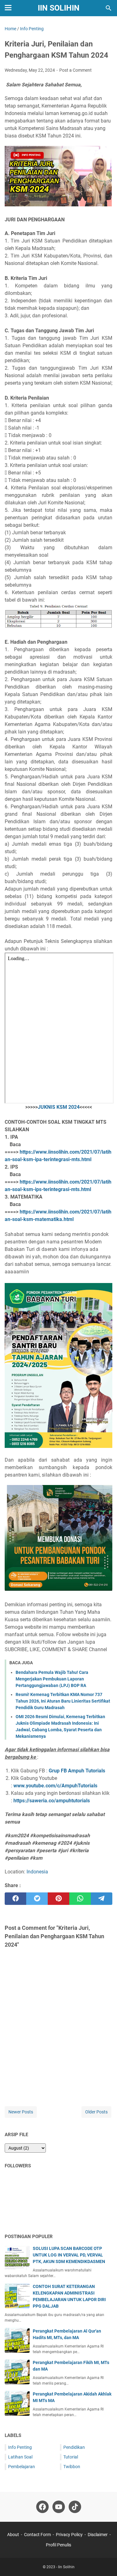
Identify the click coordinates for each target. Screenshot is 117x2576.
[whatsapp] (80, 1899)
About (13, 2535)
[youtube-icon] (59, 2507)
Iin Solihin (59, 8)
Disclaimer (98, 2535)
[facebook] (15, 1899)
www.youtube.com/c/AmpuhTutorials (55, 1786)
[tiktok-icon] (75, 2507)
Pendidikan (74, 2447)
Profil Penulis (58, 2545)
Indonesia (37, 1872)
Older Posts (96, 2112)
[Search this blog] (109, 8)
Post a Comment (76, 70)
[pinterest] (58, 1899)
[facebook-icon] (42, 2507)
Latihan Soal (20, 2457)
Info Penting (20, 2447)
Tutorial (71, 2457)
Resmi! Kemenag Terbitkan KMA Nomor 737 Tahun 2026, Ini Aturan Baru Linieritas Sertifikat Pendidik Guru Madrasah (63, 1701)
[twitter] (37, 1899)
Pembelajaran (22, 2467)
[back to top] (105, 2562)
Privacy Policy (69, 2535)
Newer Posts (21, 2112)
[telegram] (102, 1899)
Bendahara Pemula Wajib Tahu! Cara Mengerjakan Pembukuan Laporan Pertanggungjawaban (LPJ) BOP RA (52, 1679)
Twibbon (72, 2467)
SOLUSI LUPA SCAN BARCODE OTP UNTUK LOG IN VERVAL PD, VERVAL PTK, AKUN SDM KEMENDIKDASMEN (69, 2255)
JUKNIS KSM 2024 (59, 1107)
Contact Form (37, 2535)
